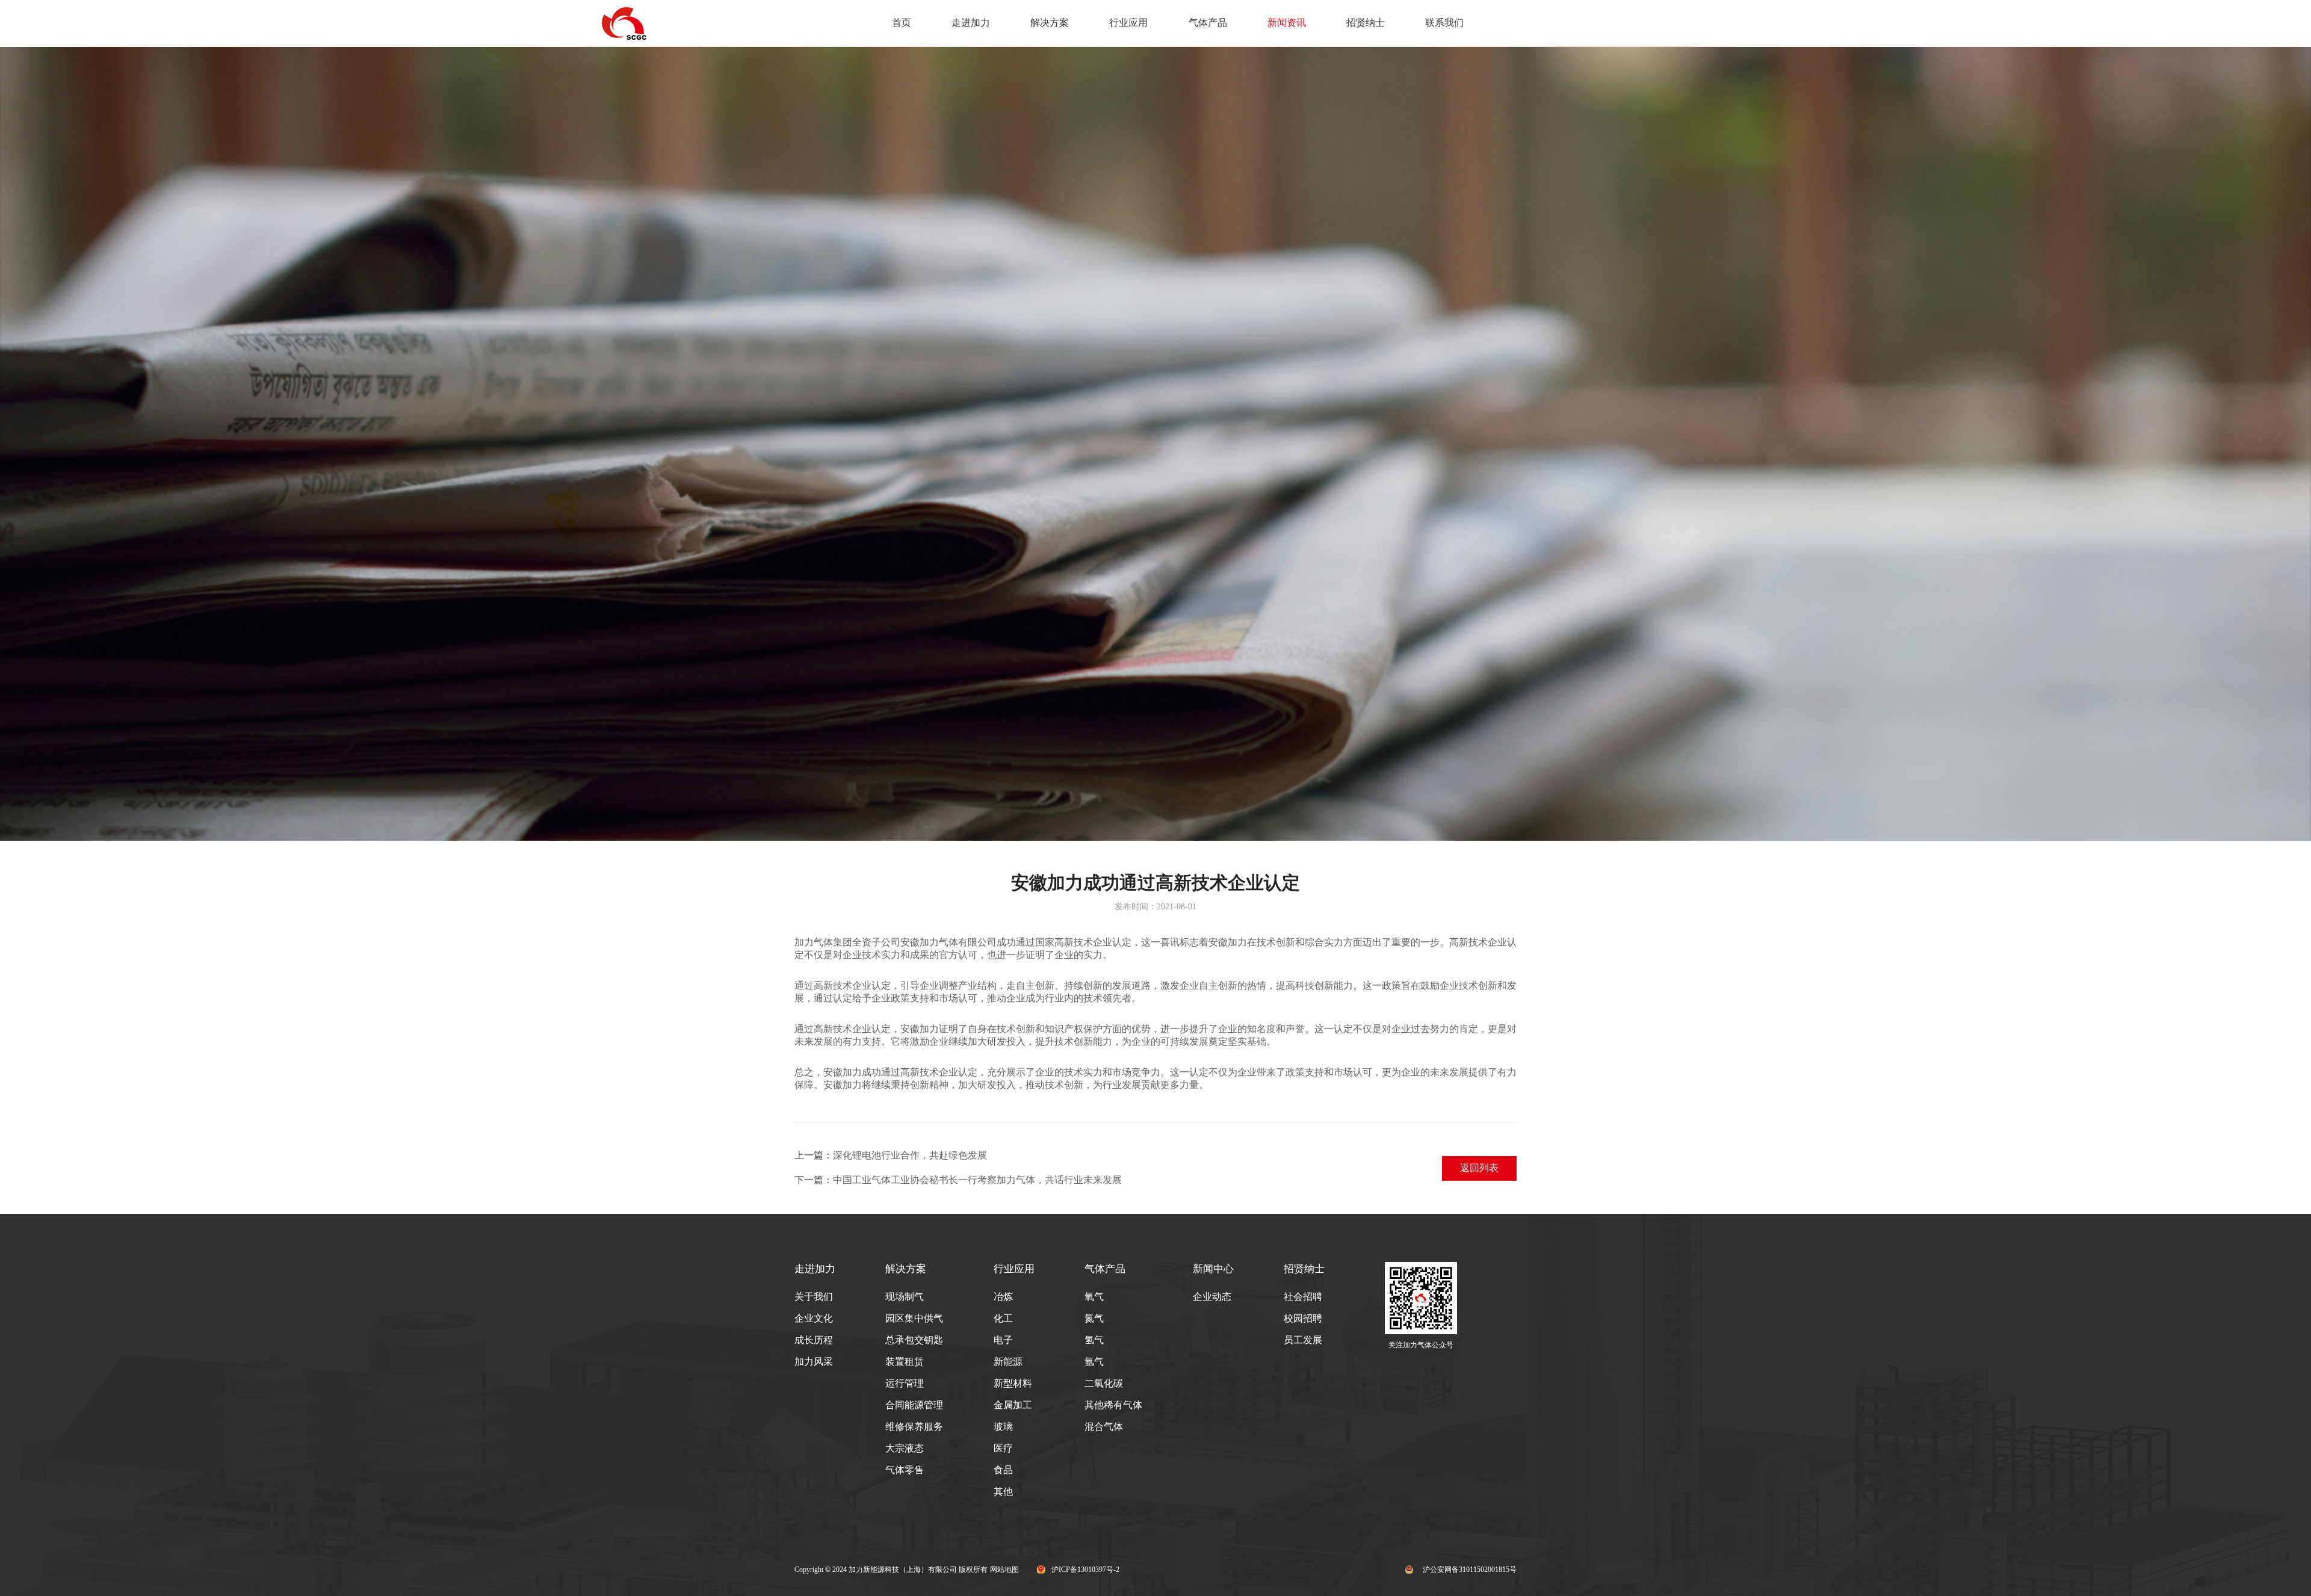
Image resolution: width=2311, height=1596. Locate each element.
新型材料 (1013, 1383)
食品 (1003, 1470)
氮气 (1094, 1318)
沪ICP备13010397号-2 (1085, 1570)
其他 (1003, 1492)
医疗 (1003, 1448)
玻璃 (1003, 1427)
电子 (1003, 1340)
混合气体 (1104, 1427)
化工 (1003, 1318)
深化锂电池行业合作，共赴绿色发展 (910, 1155)
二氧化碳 (1104, 1383)
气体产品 (1208, 23)
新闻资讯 (1287, 23)
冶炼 (1003, 1297)
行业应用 (1128, 23)
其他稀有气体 (1113, 1405)
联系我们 (1444, 23)
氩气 (1094, 1362)
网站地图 (1004, 1570)
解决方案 (1050, 23)
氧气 (1094, 1297)
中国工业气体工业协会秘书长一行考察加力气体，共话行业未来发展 (977, 1180)
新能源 (1008, 1362)
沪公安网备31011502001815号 (1470, 1570)
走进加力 (971, 23)
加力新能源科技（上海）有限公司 (903, 1570)
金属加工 (1013, 1405)
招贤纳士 (1366, 23)
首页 (902, 23)
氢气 (1094, 1340)
